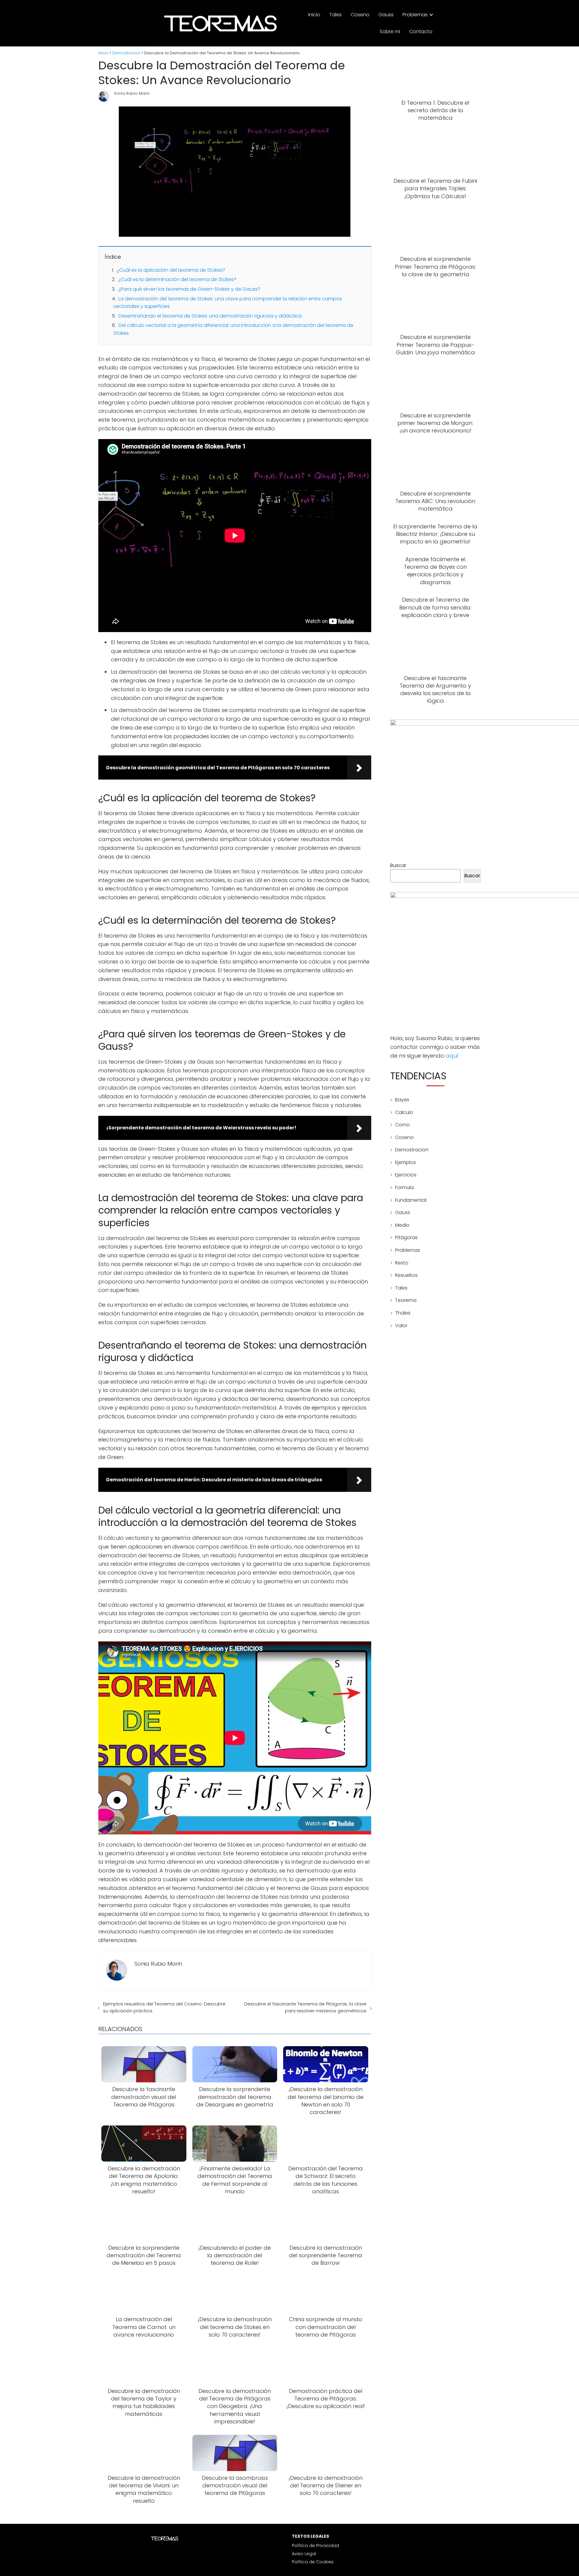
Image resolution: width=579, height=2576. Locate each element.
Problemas (415, 15)
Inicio (314, 15)
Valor (401, 1326)
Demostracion (412, 1150)
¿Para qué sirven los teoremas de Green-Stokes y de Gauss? (189, 289)
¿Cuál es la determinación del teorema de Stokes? (177, 279)
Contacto (421, 32)
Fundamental (411, 1200)
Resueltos (406, 1275)
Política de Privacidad (315, 2546)
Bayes (402, 1100)
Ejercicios (406, 1175)
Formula (404, 1187)
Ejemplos (405, 1162)
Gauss (386, 15)
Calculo (404, 1112)
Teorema (406, 1300)
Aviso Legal (304, 2554)
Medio (402, 1225)
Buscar (398, 865)
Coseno (360, 15)
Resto (402, 1263)
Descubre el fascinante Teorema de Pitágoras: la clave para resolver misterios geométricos (305, 2007)
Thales (403, 1313)
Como (402, 1125)
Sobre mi (390, 32)
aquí (452, 1056)
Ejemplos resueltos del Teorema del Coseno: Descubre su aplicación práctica (164, 2007)
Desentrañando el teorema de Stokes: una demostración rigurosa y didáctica (210, 316)
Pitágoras (406, 1237)
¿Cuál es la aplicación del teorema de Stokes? (171, 270)
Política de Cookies (313, 2562)
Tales (335, 15)
